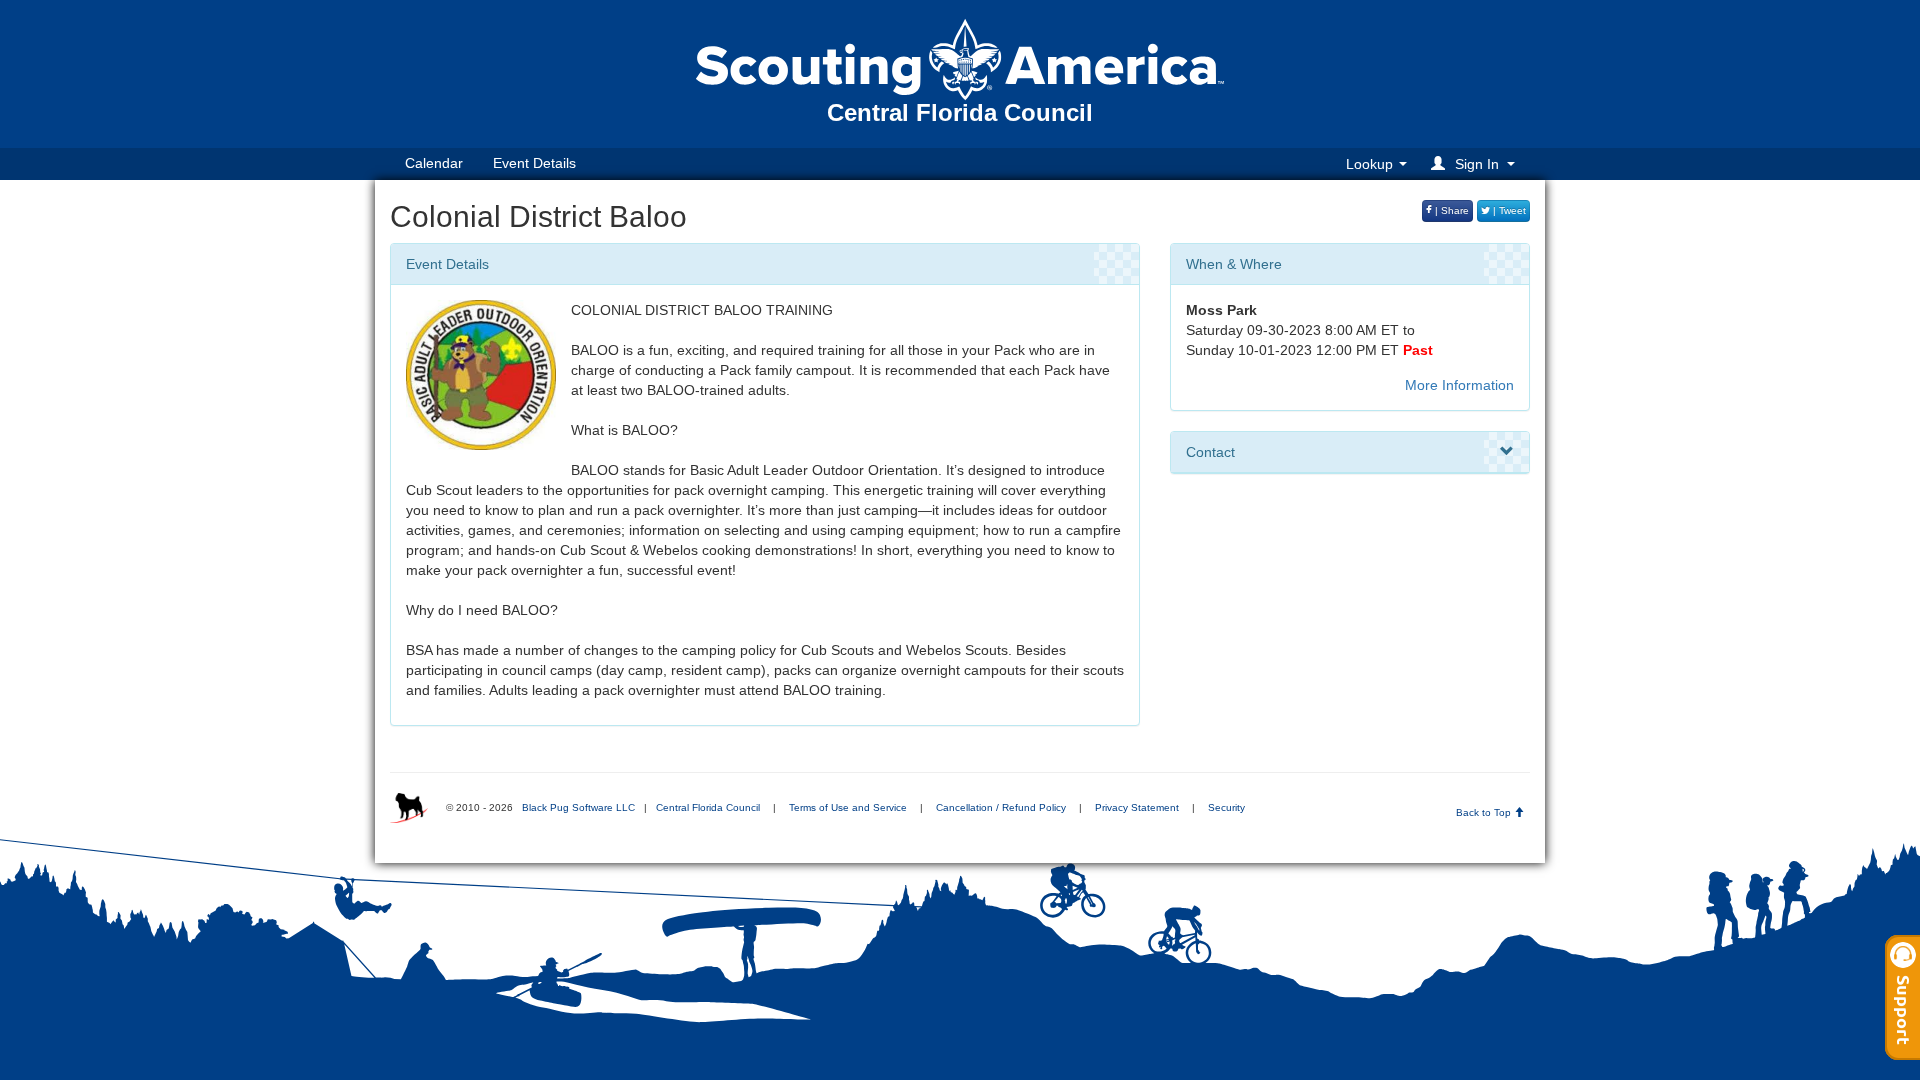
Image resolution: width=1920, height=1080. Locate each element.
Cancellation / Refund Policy (1001, 807)
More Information (1459, 385)
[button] (1476, 163)
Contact (1210, 452)
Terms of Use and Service (848, 807)
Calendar (434, 163)
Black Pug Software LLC (578, 807)
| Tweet (1508, 210)
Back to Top (1485, 812)
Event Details (534, 163)
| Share (1450, 210)
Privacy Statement (1137, 807)
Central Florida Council (708, 807)
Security (1226, 807)
